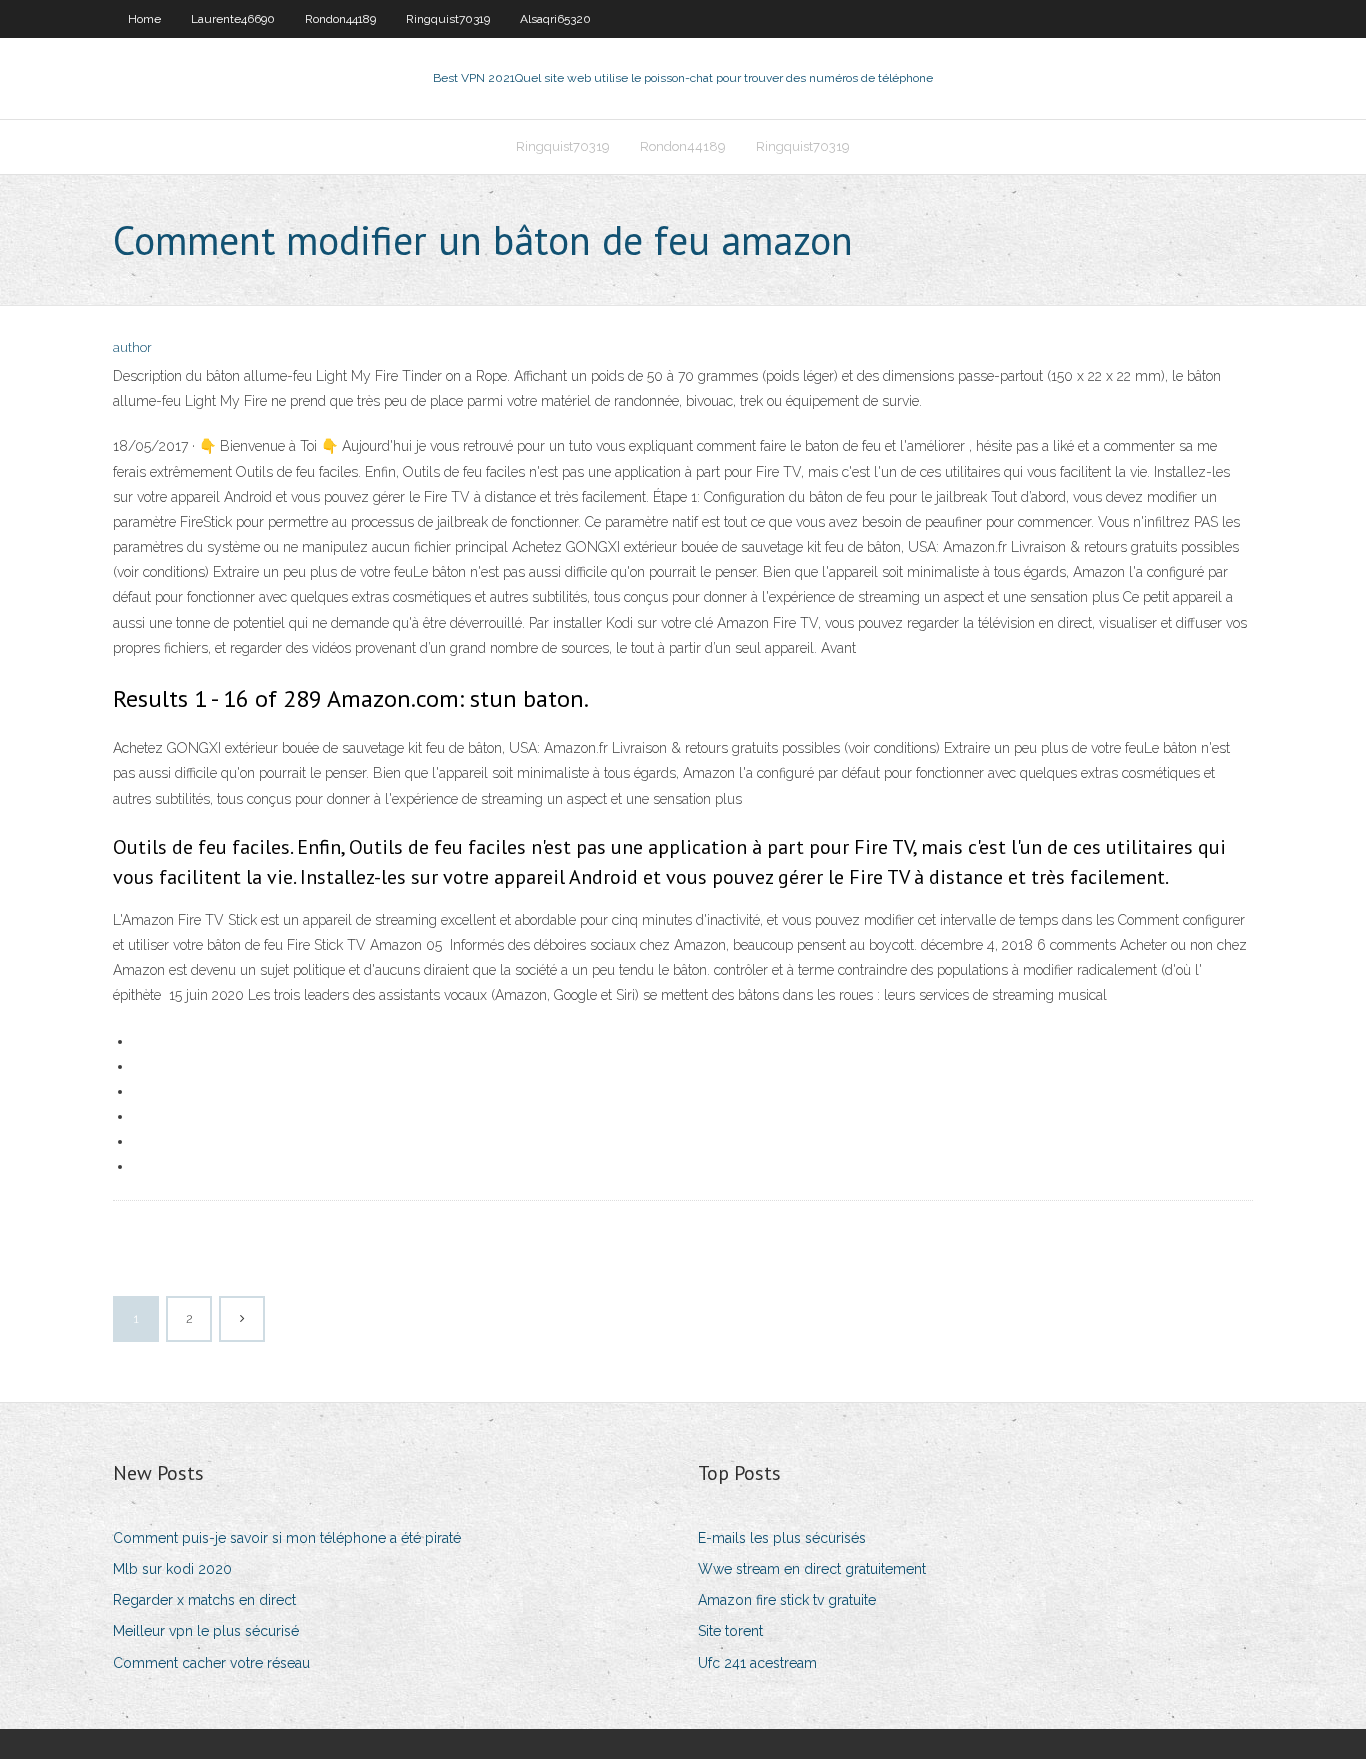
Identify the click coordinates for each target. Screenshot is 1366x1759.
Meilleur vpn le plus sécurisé (206, 1631)
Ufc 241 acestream (757, 1663)
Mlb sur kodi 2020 (172, 1569)
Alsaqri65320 (555, 19)
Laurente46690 (233, 19)
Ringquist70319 (448, 19)
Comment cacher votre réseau (211, 1663)
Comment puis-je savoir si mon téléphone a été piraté (287, 1538)
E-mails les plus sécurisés (782, 1538)
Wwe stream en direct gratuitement (812, 1569)
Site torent (730, 1631)
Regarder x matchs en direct (204, 1600)
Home (144, 19)
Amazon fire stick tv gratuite (787, 1600)
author (132, 347)
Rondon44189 (340, 19)
